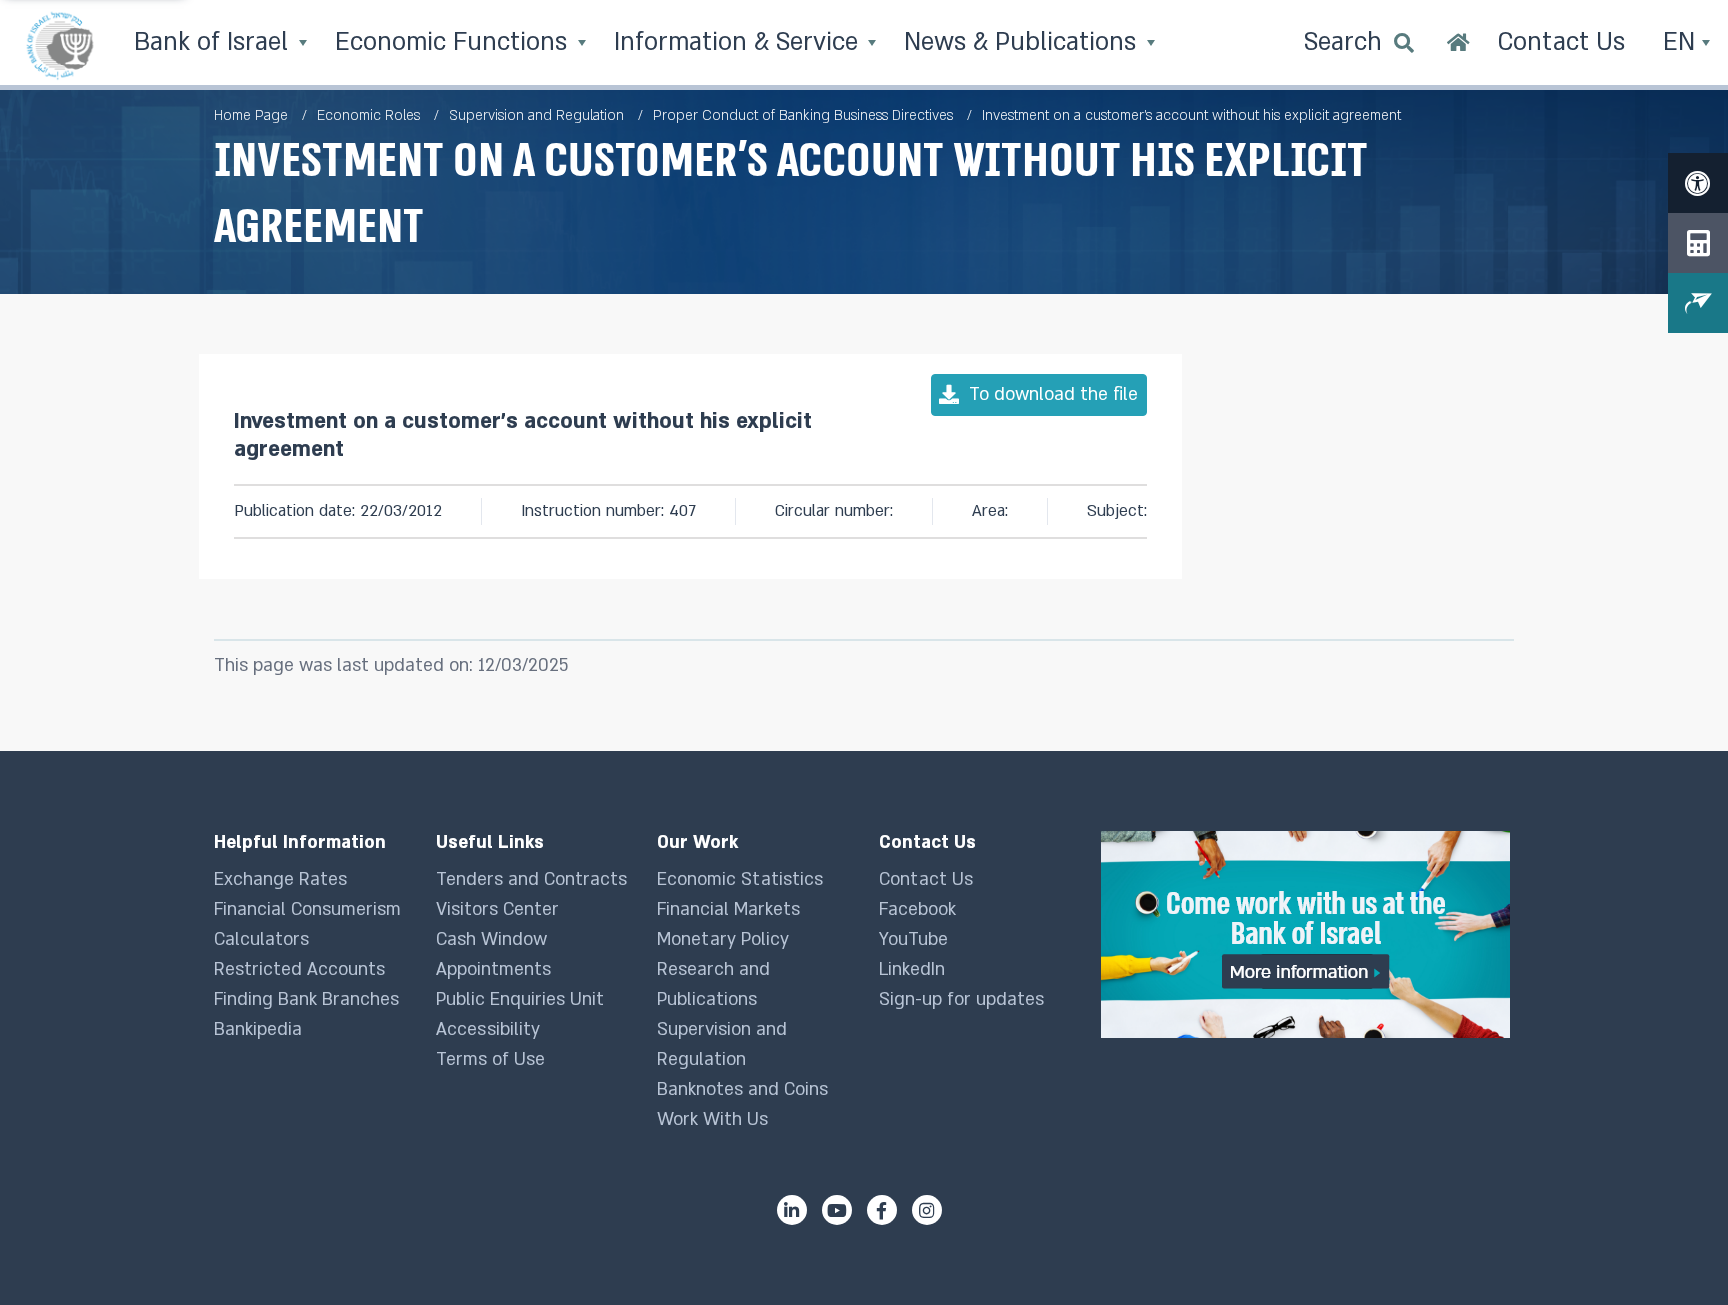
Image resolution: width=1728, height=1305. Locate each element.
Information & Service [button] (739, 42)
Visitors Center (497, 909)
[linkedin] (792, 1210)
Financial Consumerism (307, 909)
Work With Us (712, 1119)
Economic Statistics (740, 879)
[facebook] (882, 1210)
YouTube (913, 939)
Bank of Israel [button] (214, 42)
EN (1682, 42)
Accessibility (488, 1029)
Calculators (261, 939)
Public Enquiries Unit (520, 999)
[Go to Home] (1458, 45)
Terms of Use (490, 1059)
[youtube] (837, 1210)
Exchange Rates (280, 879)
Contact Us (926, 879)
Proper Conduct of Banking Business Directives (803, 115)
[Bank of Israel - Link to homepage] (60, 45)
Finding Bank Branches (306, 999)
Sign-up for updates (961, 999)
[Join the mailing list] (1698, 303)
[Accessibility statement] (1698, 183)
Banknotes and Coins (742, 1089)
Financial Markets (728, 909)
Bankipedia (258, 1029)
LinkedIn (912, 969)
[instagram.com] (927, 1210)
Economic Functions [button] (454, 42)
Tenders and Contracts (531, 879)
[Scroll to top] (1673, 1250)
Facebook (917, 909)
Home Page (251, 115)
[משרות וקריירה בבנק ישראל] (1307, 934)
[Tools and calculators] (1698, 243)
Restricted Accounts (299, 969)
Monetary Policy (723, 939)
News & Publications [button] (1023, 42)
